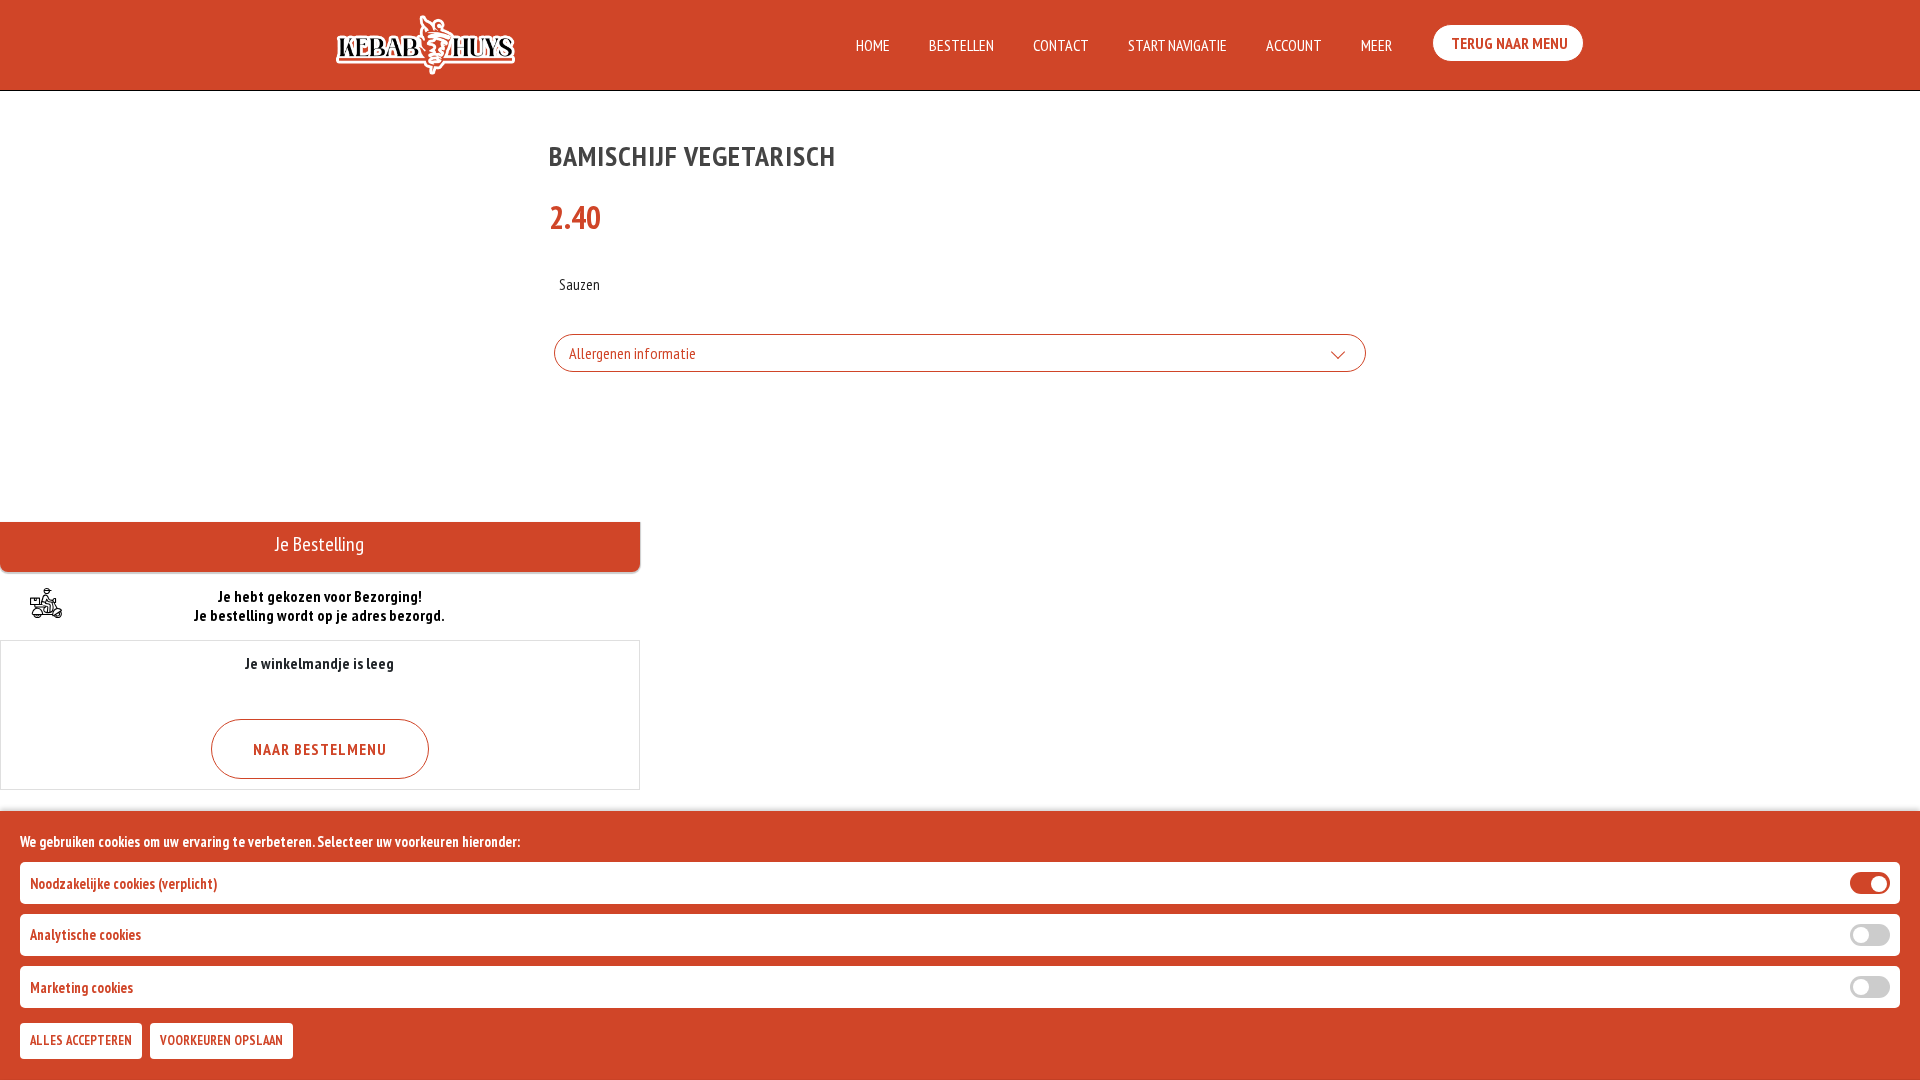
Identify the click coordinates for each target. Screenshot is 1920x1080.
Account (1294, 45)
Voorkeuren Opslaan (221, 1041)
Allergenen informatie (632, 353)
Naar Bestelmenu (320, 749)
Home (873, 45)
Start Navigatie (1177, 45)
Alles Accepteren (81, 1041)
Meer (1376, 45)
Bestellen (961, 45)
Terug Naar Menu (1508, 43)
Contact (1061, 45)
